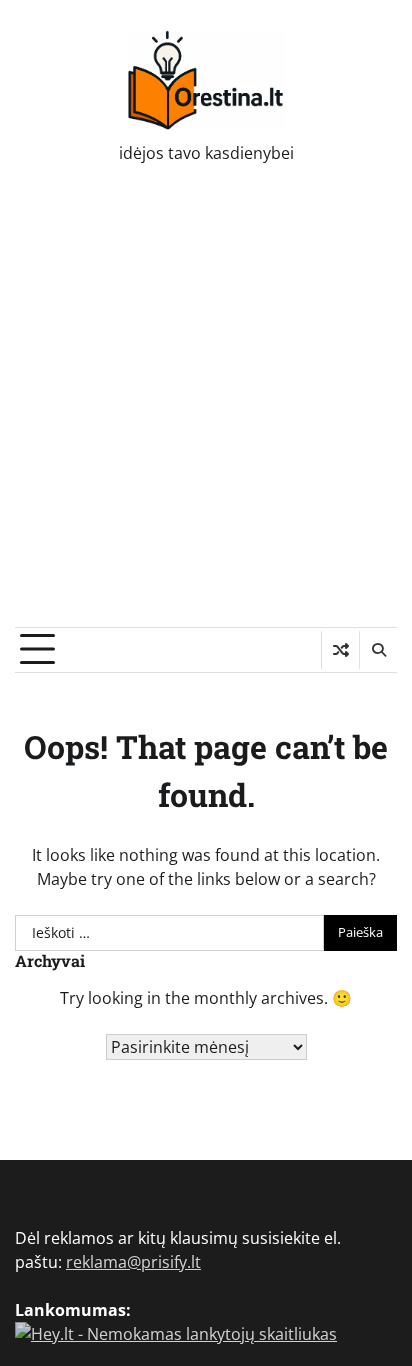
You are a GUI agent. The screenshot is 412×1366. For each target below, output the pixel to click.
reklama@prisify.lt (133, 1262)
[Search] (378, 650)
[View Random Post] (340, 650)
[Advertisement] (206, 411)
